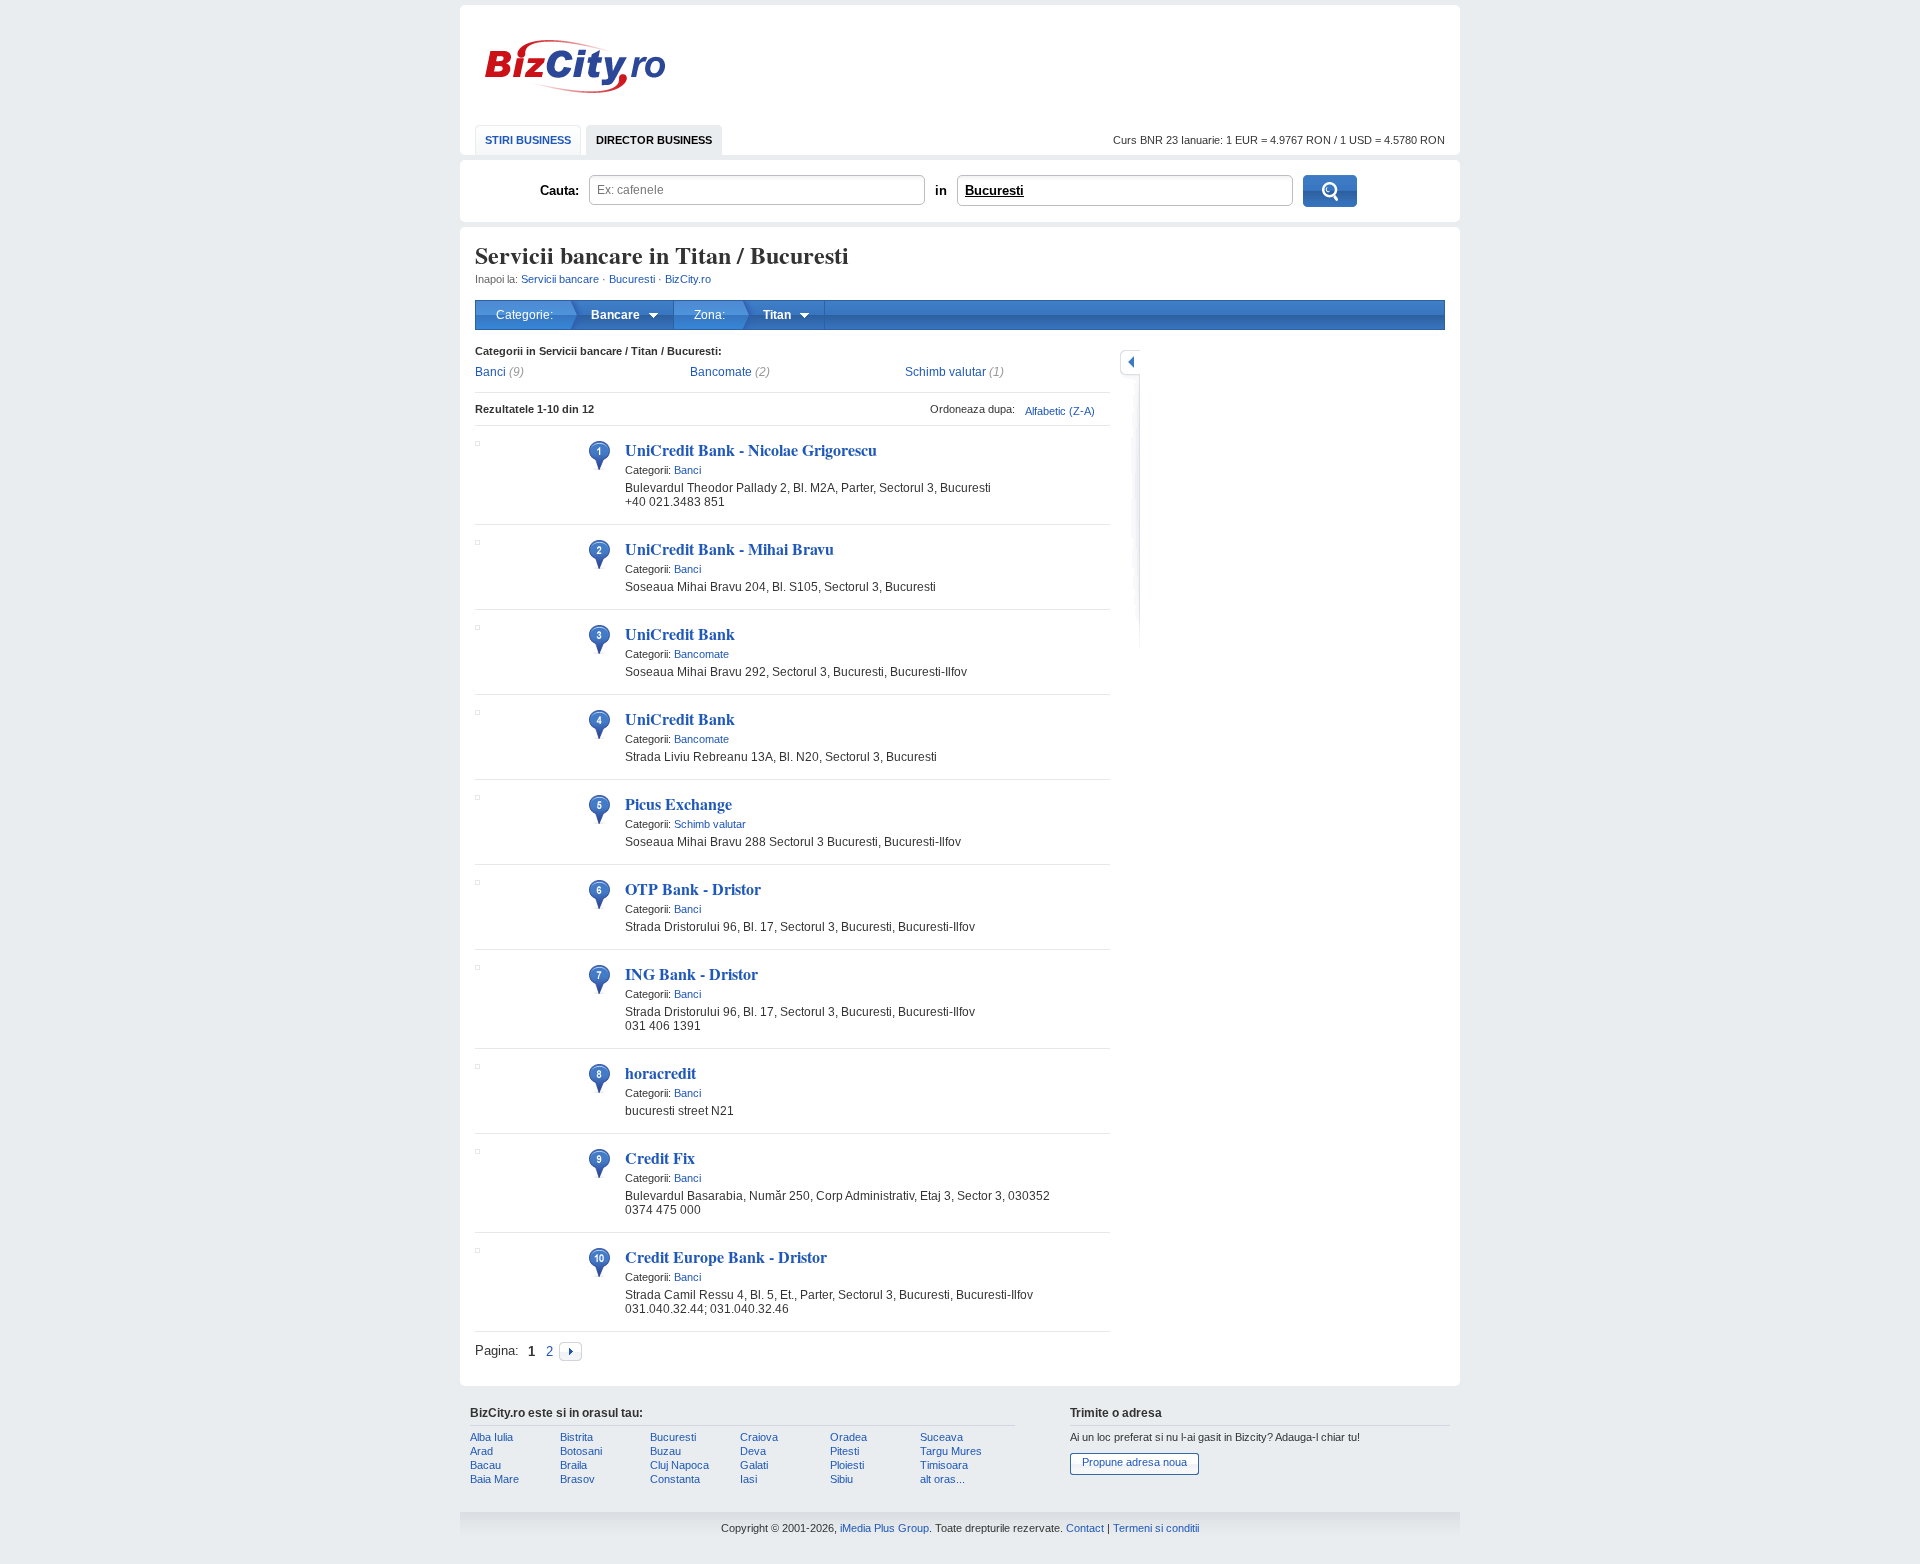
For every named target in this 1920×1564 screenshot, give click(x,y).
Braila (573, 1465)
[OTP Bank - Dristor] (477, 881)
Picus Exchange (678, 803)
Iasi (748, 1479)
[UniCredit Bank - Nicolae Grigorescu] (477, 442)
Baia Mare (494, 1479)
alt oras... (942, 1479)
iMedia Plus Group (884, 1528)
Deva (753, 1451)
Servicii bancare (560, 279)
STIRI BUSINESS (528, 140)
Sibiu (841, 1479)
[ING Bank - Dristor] (477, 966)
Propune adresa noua (1134, 1462)
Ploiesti (847, 1465)
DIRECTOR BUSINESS (654, 140)
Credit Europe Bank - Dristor (726, 1256)
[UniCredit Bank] (477, 626)
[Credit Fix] (477, 1150)
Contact (1085, 1528)
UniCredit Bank (680, 633)
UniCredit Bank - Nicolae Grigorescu (751, 449)
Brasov (577, 1479)
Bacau (485, 1465)
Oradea (848, 1437)
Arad (481, 1451)
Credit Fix (660, 1157)
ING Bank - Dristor (691, 973)
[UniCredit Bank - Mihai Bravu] (477, 541)
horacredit (660, 1072)
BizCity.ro (575, 66)
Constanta (675, 1479)
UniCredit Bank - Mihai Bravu (729, 548)
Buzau (665, 1451)
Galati (754, 1465)
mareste (1130, 362)
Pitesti (844, 1451)
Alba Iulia (491, 1437)
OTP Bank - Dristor (693, 888)
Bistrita (576, 1437)
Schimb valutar (945, 372)
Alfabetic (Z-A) (1060, 411)
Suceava (941, 1437)
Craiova (759, 1437)
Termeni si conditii (1156, 1528)
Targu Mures (951, 1451)
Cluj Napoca (679, 1465)
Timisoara (944, 1465)
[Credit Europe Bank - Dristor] (477, 1249)
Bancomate (721, 372)
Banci (490, 372)
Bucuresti (994, 190)
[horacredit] (477, 1065)
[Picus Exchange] (477, 796)
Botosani (581, 1451)
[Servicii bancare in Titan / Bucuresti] (570, 1351)
